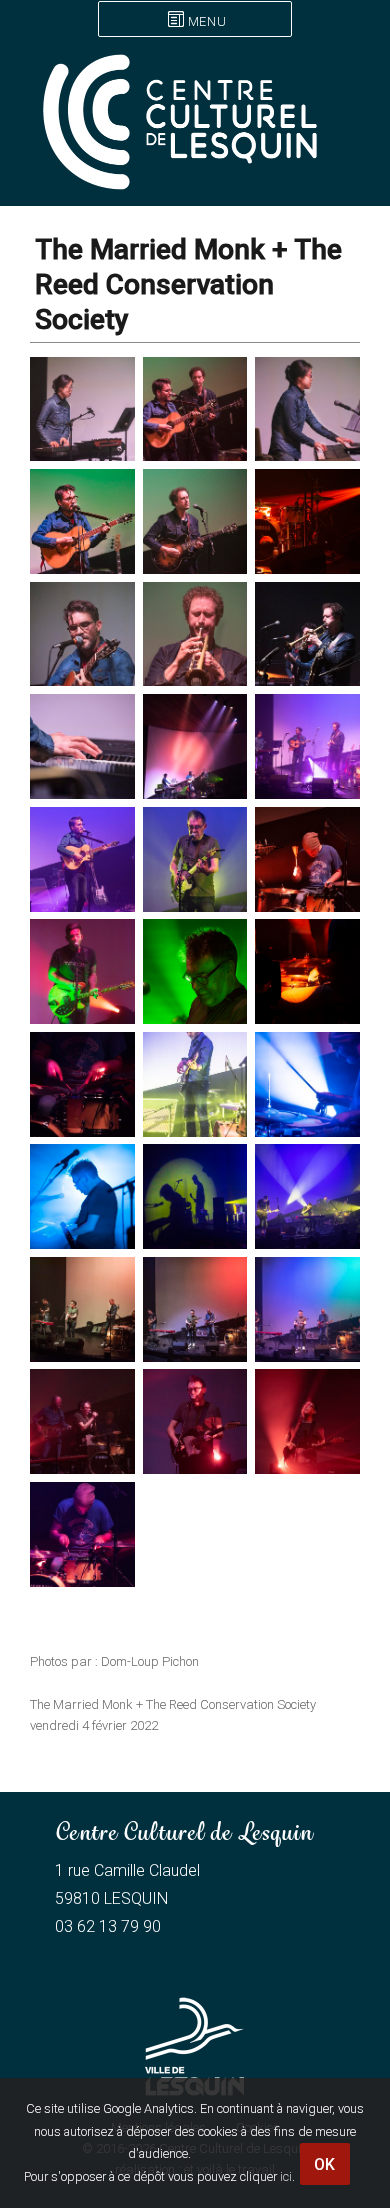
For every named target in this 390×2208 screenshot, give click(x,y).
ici (286, 2176)
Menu (207, 21)
